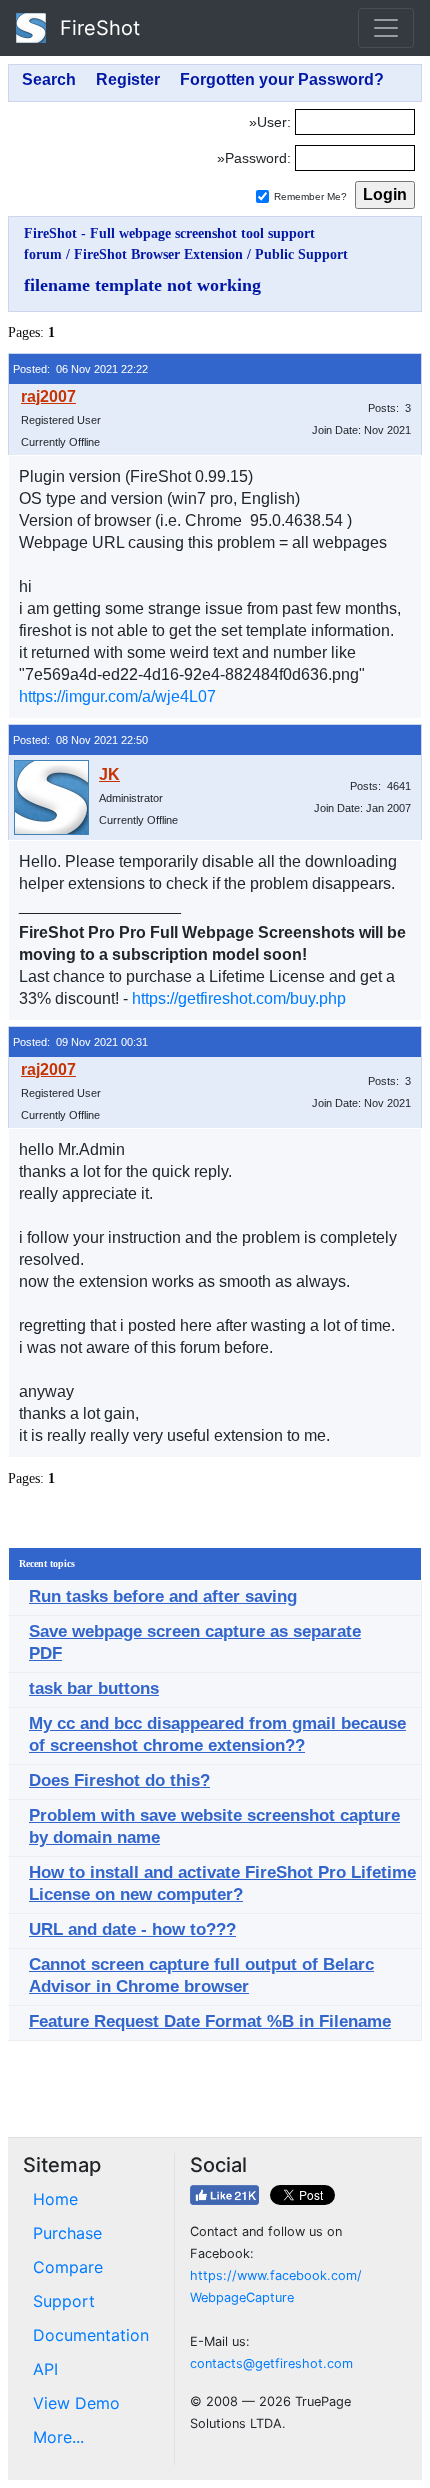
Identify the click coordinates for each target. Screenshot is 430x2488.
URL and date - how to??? (132, 1929)
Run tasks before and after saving (163, 1596)
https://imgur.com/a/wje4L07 (117, 696)
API (45, 2369)
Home (55, 2199)
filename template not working (142, 285)
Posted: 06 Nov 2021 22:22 (80, 369)
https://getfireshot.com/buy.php (239, 998)
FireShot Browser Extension (158, 254)
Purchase (67, 2233)
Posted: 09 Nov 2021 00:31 (80, 1042)
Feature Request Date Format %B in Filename (210, 2021)
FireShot (97, 28)
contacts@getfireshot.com (271, 2363)
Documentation (91, 2335)
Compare (68, 2267)
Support (64, 2301)
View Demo (76, 2403)
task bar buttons (94, 1688)
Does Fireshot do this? (119, 1780)
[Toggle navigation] (386, 28)
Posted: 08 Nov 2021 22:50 (80, 740)
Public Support (301, 254)
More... (58, 2437)
